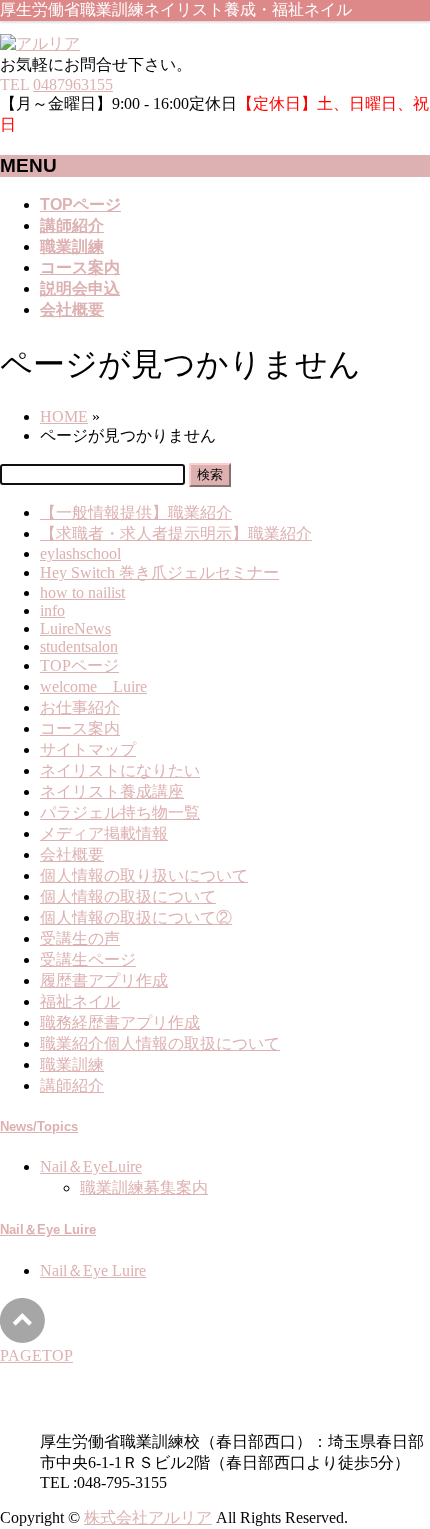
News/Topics (39, 1126)
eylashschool (80, 553)
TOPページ (79, 665)
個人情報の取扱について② (136, 917)
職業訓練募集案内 (144, 1187)
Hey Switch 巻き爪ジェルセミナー (159, 572)
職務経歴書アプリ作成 (120, 1022)
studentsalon (79, 646)
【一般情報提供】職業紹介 (136, 512)
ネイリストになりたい (120, 770)
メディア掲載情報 (104, 833)
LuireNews (75, 628)
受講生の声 (80, 938)
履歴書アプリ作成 (104, 980)
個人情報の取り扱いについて (144, 875)
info (52, 610)
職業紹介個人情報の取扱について (160, 1043)
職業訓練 (72, 1064)
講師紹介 (72, 1085)
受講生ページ (88, 959)
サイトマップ (88, 749)
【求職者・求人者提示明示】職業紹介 (176, 533)
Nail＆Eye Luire (48, 1229)
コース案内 (80, 728)
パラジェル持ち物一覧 (120, 812)
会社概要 (72, 854)
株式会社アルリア (148, 1517)
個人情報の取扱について (128, 896)
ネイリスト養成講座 (112, 791)
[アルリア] (40, 43)
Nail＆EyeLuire (91, 1166)
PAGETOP (36, 1355)
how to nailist (82, 592)
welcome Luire (93, 686)
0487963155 (73, 84)
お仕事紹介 (80, 707)
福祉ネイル (80, 1001)
